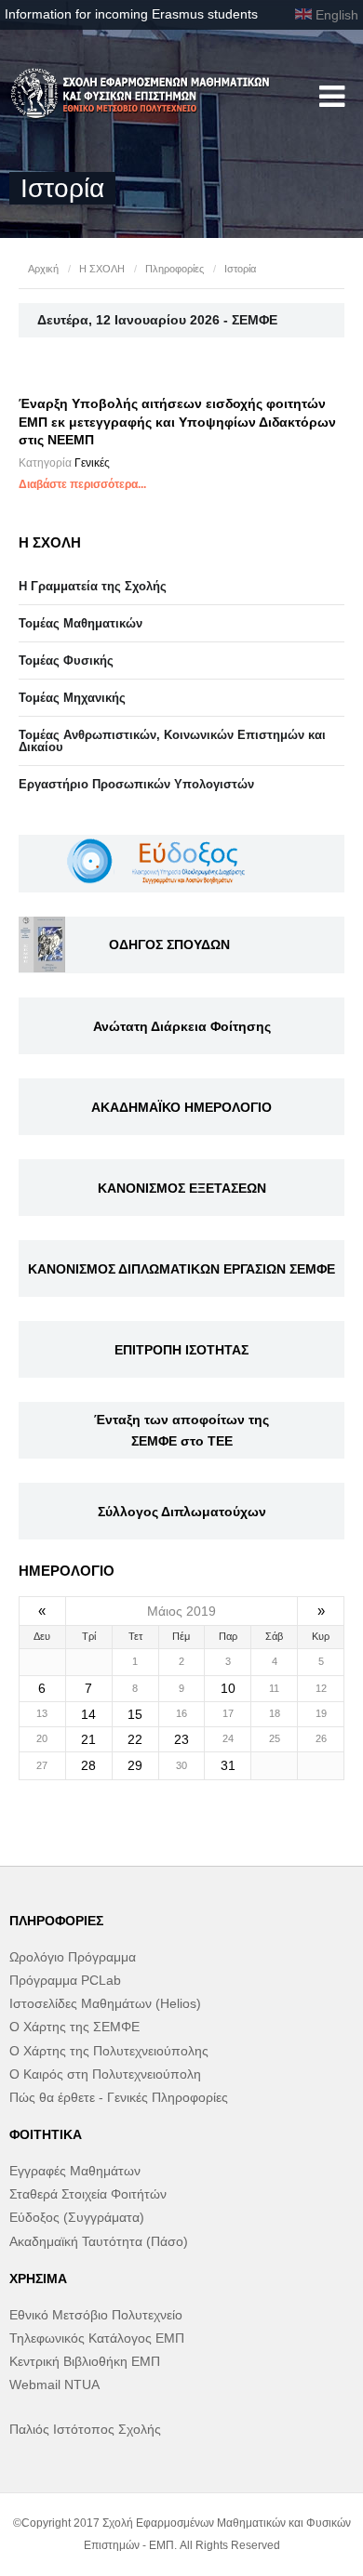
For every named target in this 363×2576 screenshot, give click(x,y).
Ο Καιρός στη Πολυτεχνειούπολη (105, 2074)
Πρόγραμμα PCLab (65, 1980)
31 (228, 1765)
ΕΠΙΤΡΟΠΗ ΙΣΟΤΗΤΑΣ (181, 1350)
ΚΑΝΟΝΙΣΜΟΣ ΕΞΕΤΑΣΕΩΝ (182, 1188)
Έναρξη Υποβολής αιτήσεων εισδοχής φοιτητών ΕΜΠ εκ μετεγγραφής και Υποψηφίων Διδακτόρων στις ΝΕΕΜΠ (177, 422)
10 (228, 1688)
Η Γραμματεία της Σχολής (93, 586)
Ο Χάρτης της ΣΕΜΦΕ (74, 2027)
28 (88, 1765)
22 (135, 1739)
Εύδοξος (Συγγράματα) (77, 2217)
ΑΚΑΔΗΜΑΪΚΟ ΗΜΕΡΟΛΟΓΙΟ (181, 1107)
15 (135, 1714)
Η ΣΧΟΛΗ (102, 269)
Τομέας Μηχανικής (72, 698)
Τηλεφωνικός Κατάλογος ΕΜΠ (97, 2338)
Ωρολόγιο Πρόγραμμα (73, 1957)
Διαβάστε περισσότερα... (82, 484)
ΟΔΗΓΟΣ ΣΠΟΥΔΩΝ (169, 945)
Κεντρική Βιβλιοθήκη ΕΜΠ (85, 2361)
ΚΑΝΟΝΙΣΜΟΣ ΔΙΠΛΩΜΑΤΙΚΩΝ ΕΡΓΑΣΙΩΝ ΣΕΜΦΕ (181, 1269)
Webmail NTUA (54, 2384)
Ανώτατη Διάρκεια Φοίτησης (182, 1026)
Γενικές (92, 463)
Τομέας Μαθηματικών (81, 623)
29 (135, 1765)
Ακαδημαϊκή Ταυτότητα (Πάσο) (99, 2241)
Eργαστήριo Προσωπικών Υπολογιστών (136, 784)
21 (88, 1739)
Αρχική (43, 269)
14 (88, 1714)
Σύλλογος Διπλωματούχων (182, 1512)
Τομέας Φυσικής (66, 661)
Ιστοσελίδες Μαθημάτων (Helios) (105, 2003)
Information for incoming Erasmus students (131, 14)
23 (181, 1739)
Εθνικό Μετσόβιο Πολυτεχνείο (96, 2315)
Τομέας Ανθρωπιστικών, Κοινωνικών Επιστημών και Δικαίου (172, 741)
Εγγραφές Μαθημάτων (75, 2171)
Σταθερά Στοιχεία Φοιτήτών (88, 2194)
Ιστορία (240, 269)
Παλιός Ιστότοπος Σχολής (85, 2429)
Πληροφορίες (175, 269)
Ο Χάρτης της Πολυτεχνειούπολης (109, 2051)
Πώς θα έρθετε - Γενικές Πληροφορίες (119, 2097)
